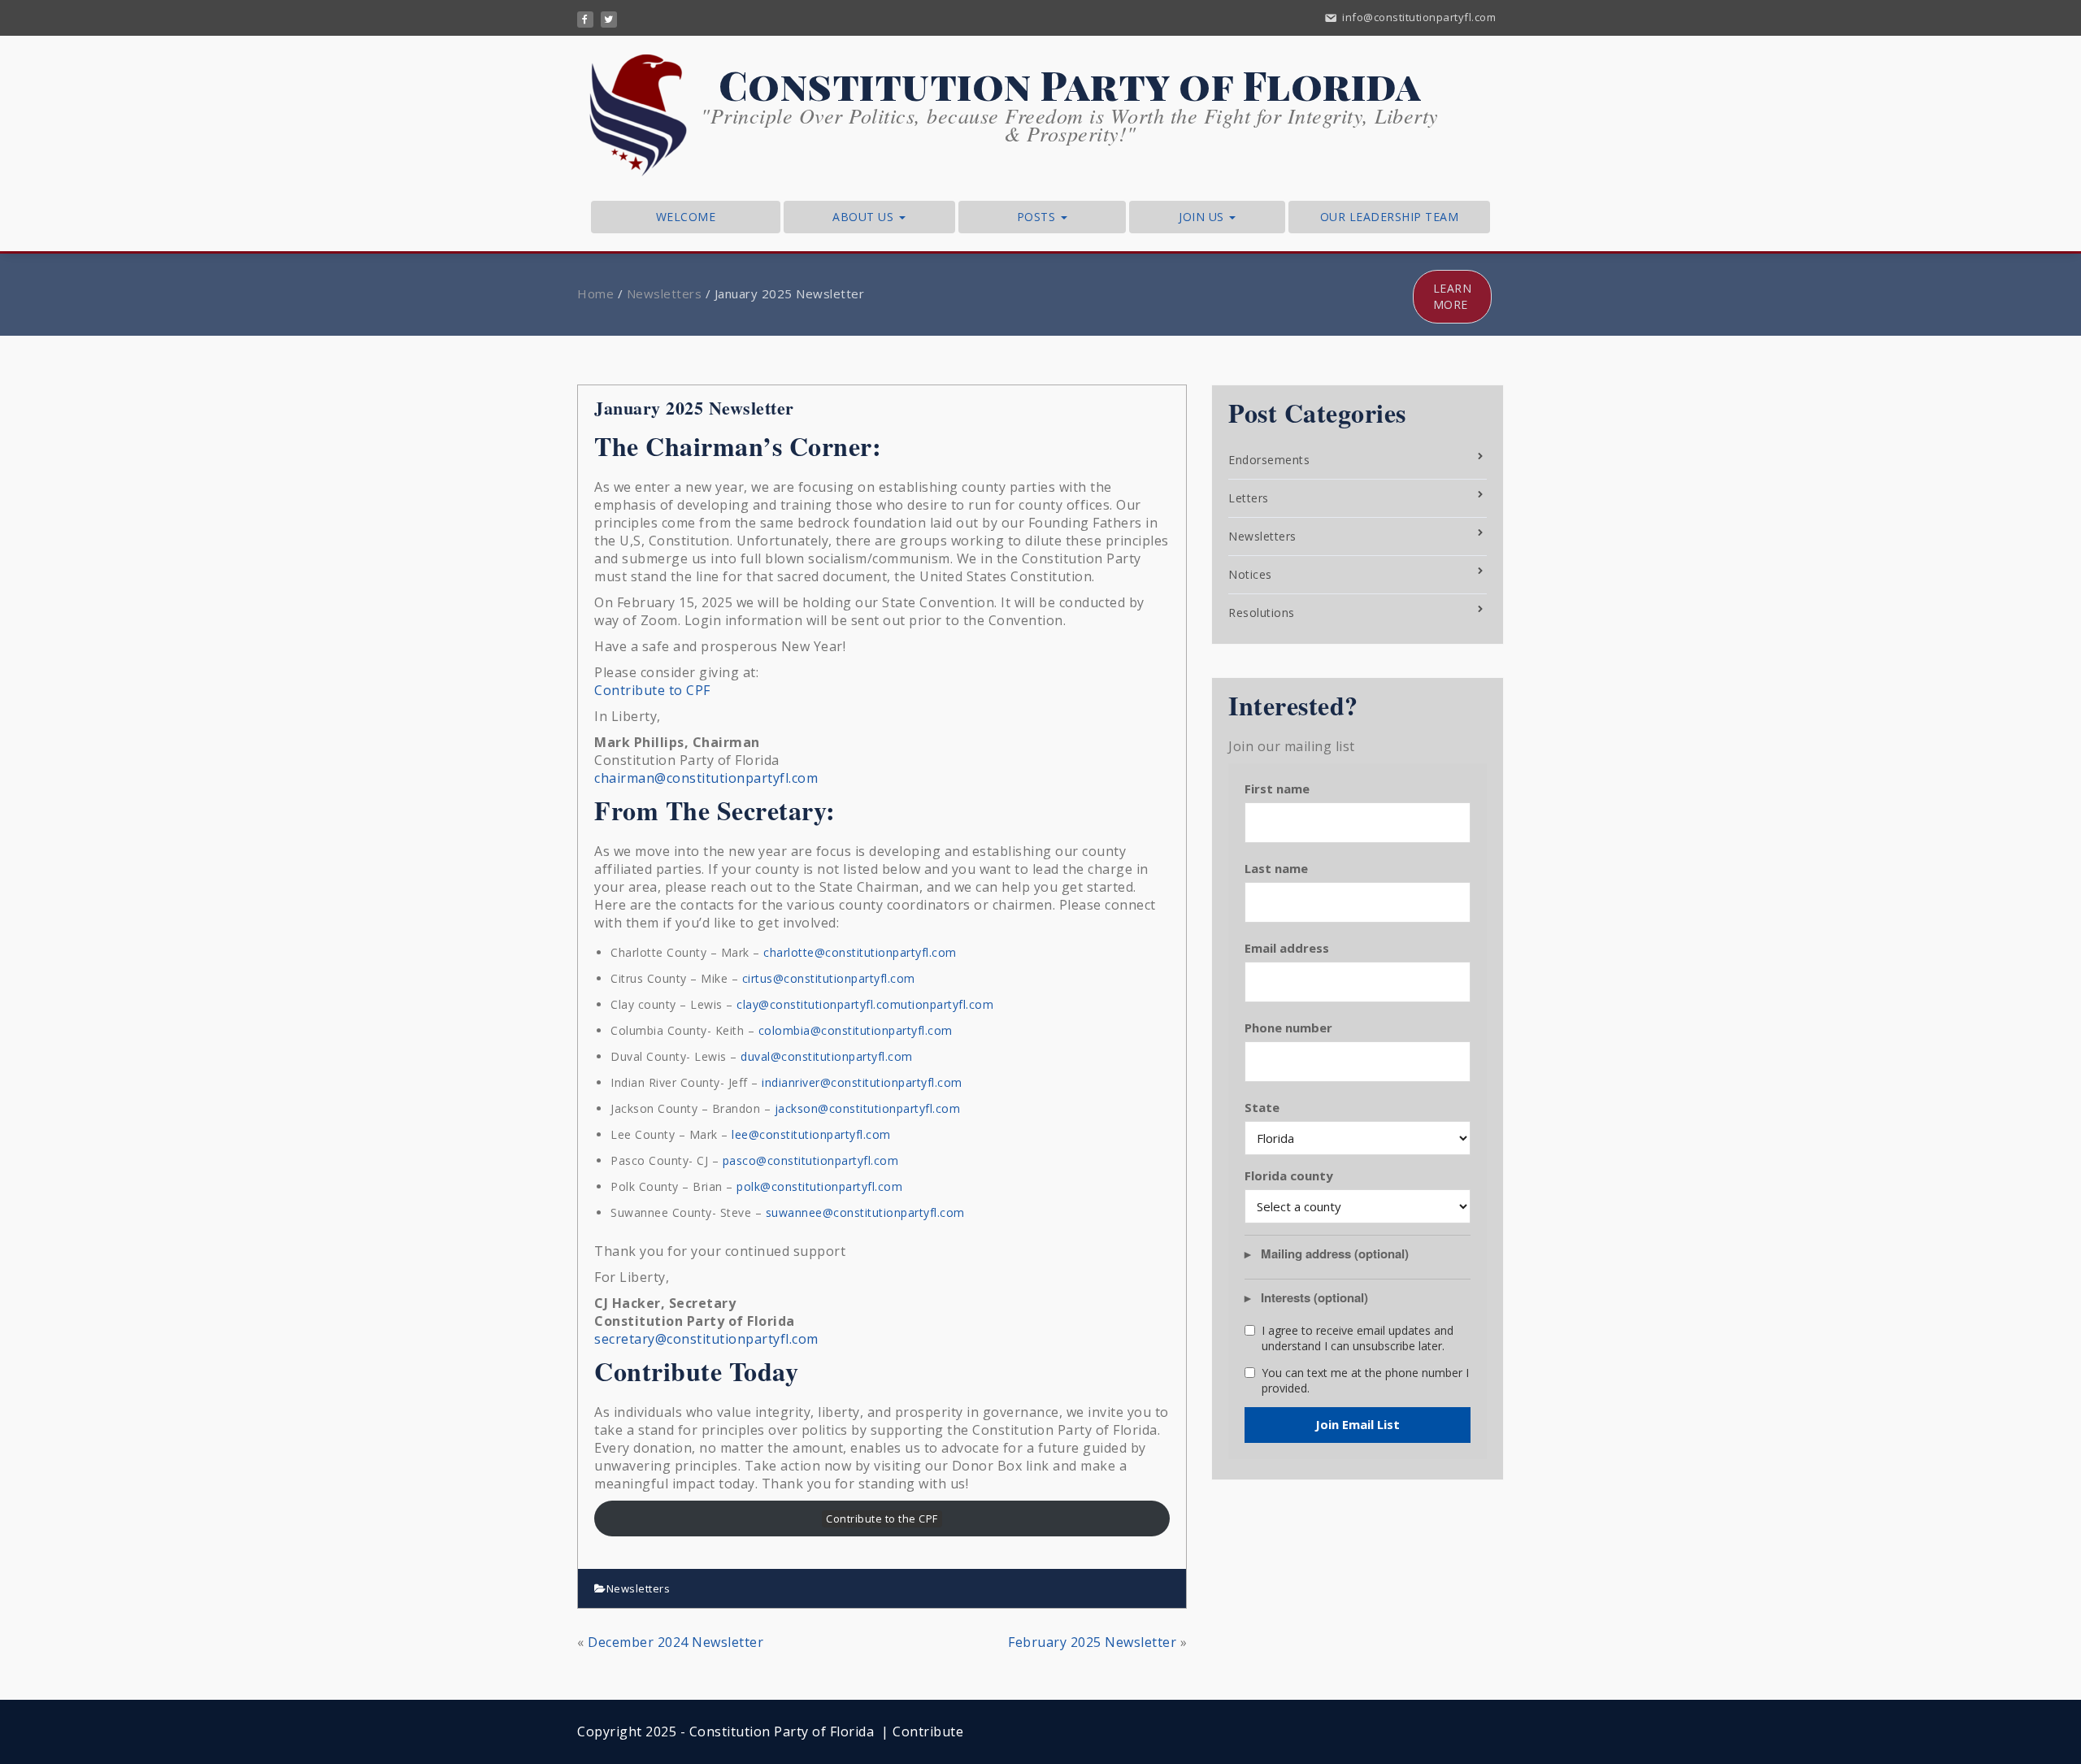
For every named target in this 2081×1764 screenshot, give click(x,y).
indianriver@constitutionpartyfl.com (862, 1082)
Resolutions (1262, 613)
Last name (1276, 868)
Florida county (1289, 1175)
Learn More (1453, 296)
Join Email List (1358, 1424)
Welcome (686, 217)
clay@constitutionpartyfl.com (819, 1004)
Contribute (928, 1731)
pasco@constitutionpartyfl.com (811, 1160)
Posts (1038, 217)
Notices (1250, 574)
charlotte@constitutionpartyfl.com (860, 952)
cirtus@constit (782, 978)
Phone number (1288, 1028)
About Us (865, 217)
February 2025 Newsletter (1092, 1642)
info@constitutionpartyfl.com (1418, 17)
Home (595, 293)
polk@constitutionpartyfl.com (819, 1186)
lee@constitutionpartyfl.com (811, 1134)
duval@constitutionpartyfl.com (827, 1056)
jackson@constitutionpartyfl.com (868, 1108)
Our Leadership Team (1390, 217)
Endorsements (1269, 460)
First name (1277, 789)
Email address (1287, 948)
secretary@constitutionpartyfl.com (706, 1339)
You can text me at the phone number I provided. (1365, 1381)
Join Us (1203, 217)
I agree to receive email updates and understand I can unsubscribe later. (1358, 1338)
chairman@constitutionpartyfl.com (706, 778)
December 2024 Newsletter (676, 1642)
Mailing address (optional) (1335, 1254)
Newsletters (665, 293)
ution (837, 978)
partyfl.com (883, 978)
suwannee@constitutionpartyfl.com (865, 1212)
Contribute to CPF (652, 690)
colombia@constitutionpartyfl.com (856, 1030)
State (1262, 1107)
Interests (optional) (1314, 1298)
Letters (1249, 498)
